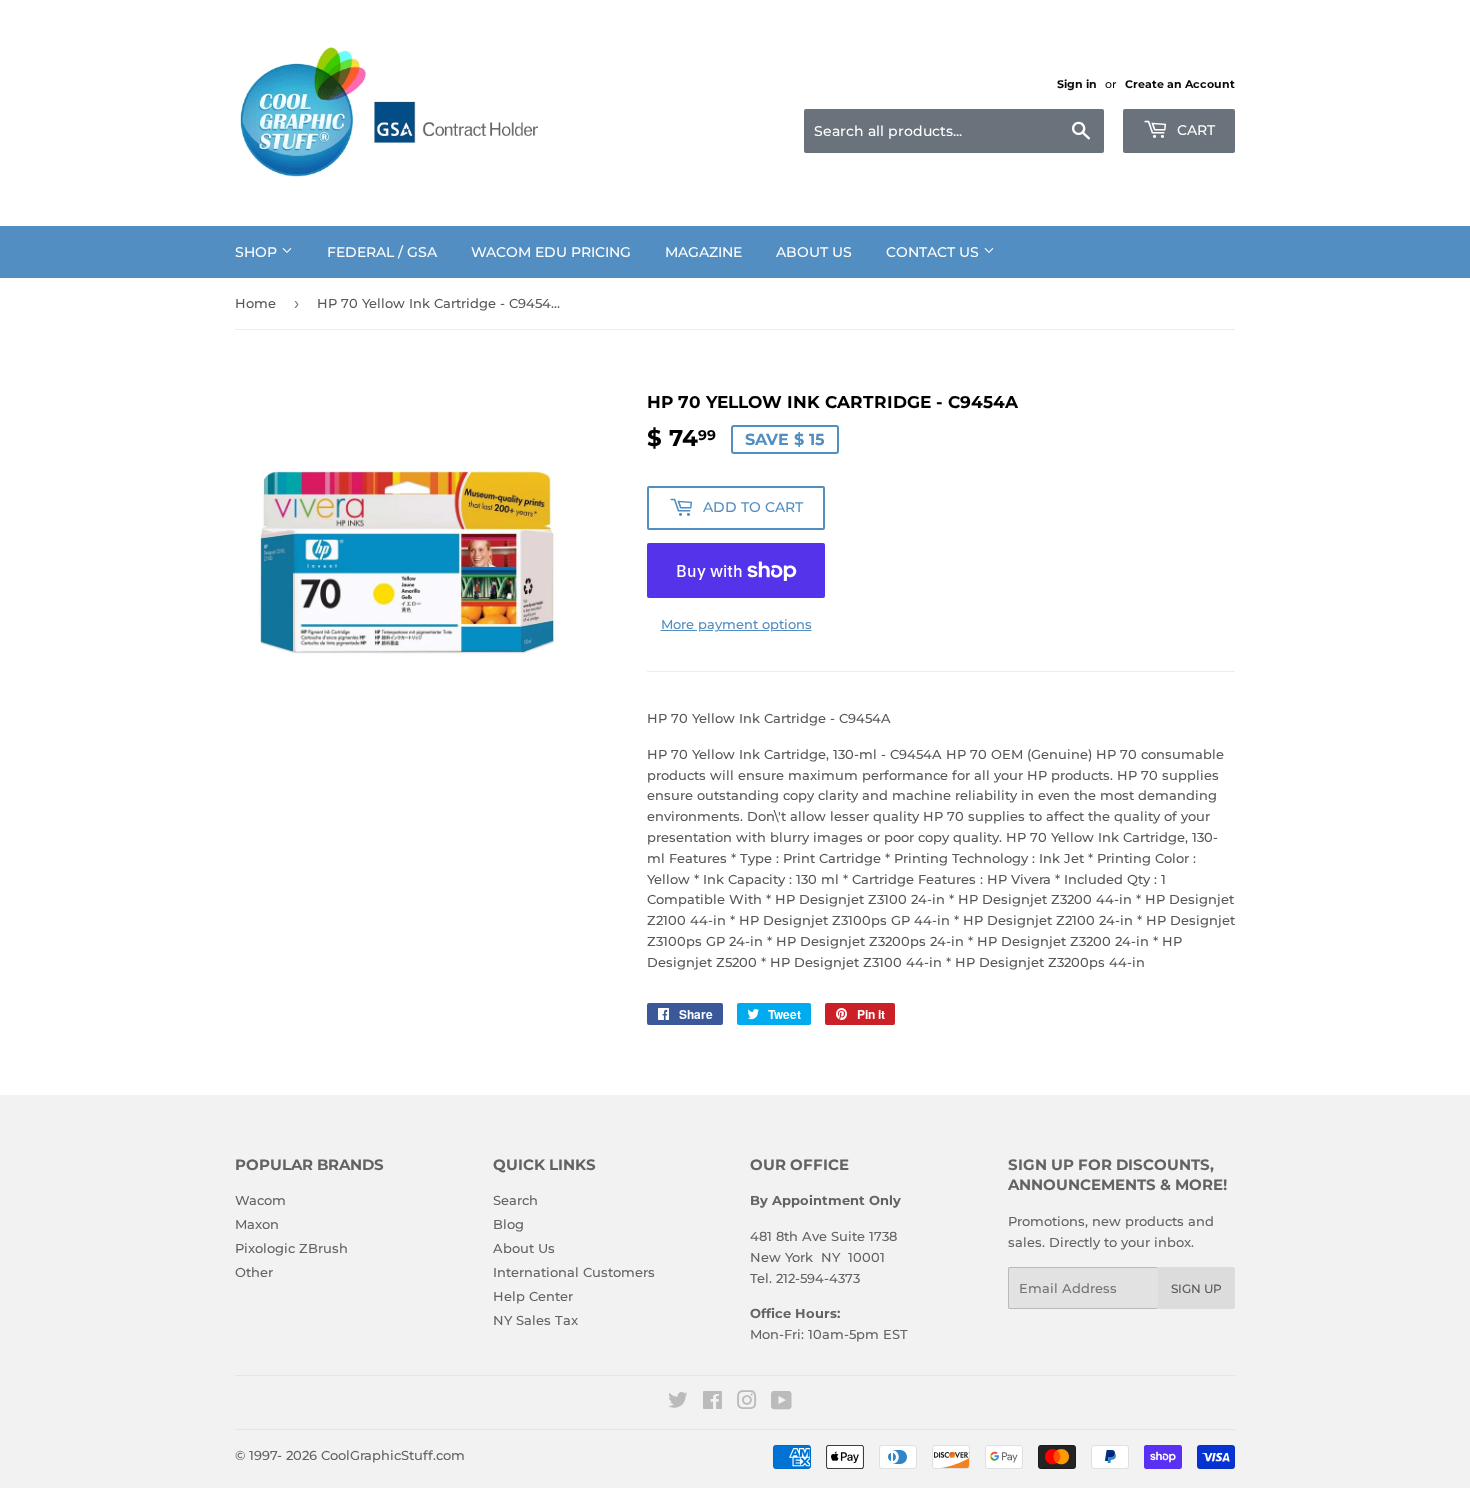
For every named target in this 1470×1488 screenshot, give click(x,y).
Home (255, 303)
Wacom (260, 1200)
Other (254, 1272)
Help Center (533, 1296)
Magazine (703, 252)
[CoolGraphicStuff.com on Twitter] (678, 1403)
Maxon (257, 1224)
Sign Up (1196, 1288)
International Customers (574, 1272)
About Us (814, 252)
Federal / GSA (382, 252)
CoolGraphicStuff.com (393, 1455)
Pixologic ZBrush (291, 1248)
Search (515, 1200)
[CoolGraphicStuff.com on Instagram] (747, 1403)
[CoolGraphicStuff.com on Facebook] (712, 1403)
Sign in (1077, 84)
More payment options (736, 624)
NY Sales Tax (535, 1320)
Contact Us (934, 252)
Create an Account (1180, 84)
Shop (258, 252)
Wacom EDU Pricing (551, 252)
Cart (1194, 130)
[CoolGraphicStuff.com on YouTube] (781, 1403)
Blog (508, 1224)
